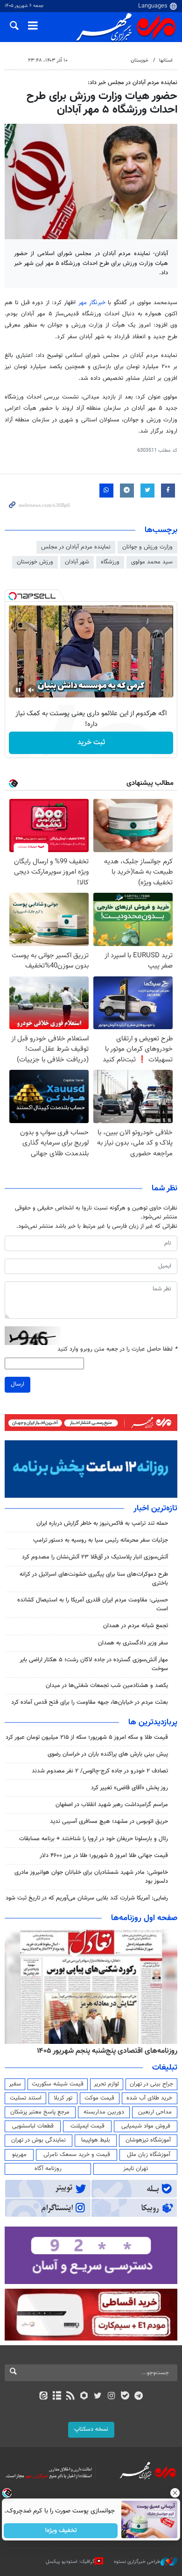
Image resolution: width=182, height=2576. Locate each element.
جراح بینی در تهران (151, 2084)
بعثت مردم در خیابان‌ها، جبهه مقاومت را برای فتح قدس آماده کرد (90, 1702)
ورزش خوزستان (35, 562)
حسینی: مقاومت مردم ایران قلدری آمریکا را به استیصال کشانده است (93, 1605)
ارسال (17, 1384)
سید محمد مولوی (152, 562)
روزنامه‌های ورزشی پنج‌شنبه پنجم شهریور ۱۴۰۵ (110, 2051)
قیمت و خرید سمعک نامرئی (77, 2155)
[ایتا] (43, 2397)
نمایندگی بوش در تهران (38, 2140)
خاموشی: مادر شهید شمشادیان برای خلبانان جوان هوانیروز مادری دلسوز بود (91, 1877)
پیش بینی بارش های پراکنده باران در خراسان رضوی (108, 1754)
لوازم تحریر (106, 2084)
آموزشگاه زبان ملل (149, 2155)
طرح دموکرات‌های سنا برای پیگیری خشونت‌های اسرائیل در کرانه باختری (94, 1579)
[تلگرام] (139, 2397)
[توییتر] (98, 2397)
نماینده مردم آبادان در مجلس (76, 547)
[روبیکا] (84, 2397)
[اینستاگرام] (111, 2397)
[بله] (125, 2397)
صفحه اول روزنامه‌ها (144, 1918)
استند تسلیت (26, 2098)
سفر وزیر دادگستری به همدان (133, 1643)
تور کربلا (63, 2098)
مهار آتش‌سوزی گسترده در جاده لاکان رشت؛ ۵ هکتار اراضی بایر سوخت (94, 1664)
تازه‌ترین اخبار (155, 1509)
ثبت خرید (91, 743)
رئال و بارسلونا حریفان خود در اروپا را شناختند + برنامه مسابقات (94, 1839)
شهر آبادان (77, 562)
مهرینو (19, 2155)
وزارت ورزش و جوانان (147, 547)
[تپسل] (13, 596)
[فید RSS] (71, 2397)
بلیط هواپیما (96, 2140)
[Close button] (175, 2493)
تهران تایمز (136, 2169)
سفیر (15, 2084)
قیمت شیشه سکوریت (58, 2084)
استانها (166, 60)
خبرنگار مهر (92, 303)
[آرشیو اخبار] (57, 2397)
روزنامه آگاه (48, 2169)
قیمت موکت (99, 2098)
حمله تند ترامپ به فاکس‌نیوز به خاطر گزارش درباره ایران (102, 1523)
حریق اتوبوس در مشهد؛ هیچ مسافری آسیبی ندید (108, 1822)
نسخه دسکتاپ (91, 2429)
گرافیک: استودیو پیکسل (70, 2561)
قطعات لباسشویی (33, 2126)
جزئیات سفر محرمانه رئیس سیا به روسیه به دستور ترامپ (101, 1540)
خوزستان (140, 60)
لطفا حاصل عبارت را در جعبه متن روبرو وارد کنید (117, 1349)
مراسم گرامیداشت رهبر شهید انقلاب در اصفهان (112, 1805)
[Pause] (18, 690)
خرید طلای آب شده (149, 2098)
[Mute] (31, 690)
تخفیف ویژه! (61, 2531)
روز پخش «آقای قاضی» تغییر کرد (129, 1788)
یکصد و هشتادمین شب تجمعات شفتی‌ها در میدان (107, 1686)
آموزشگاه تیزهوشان (148, 2140)
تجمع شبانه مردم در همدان (136, 1626)
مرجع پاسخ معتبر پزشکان (40, 2112)
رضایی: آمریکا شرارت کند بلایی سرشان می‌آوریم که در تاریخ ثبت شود (87, 1898)
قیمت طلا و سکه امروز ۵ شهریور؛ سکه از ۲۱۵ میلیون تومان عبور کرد (87, 1737)
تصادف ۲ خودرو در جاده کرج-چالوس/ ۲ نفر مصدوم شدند (100, 1771)
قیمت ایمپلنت (87, 2126)
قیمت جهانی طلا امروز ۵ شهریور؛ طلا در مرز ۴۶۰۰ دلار (104, 1856)
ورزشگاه (110, 562)
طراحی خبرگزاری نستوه (137, 2561)
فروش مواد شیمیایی (146, 2126)
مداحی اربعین (155, 2112)
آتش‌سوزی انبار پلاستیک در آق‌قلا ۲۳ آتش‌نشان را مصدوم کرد (95, 1557)
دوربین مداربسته (104, 2112)
